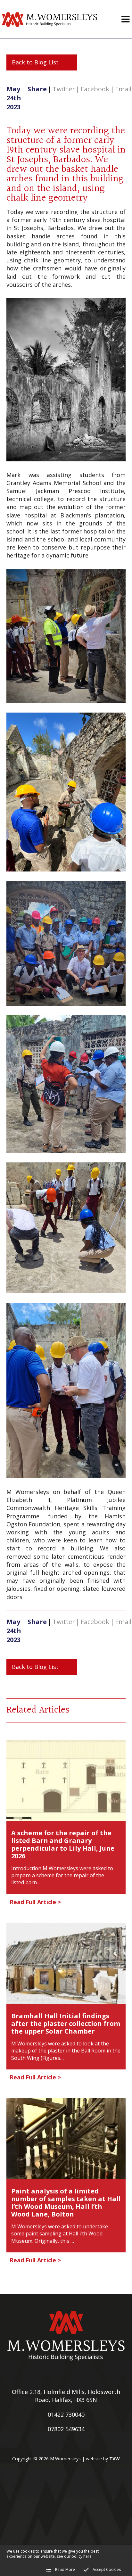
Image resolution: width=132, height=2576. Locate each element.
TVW (115, 2459)
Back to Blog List (35, 62)
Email (123, 89)
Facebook (95, 89)
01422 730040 (66, 2415)
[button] (126, 19)
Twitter (64, 89)
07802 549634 (66, 2429)
